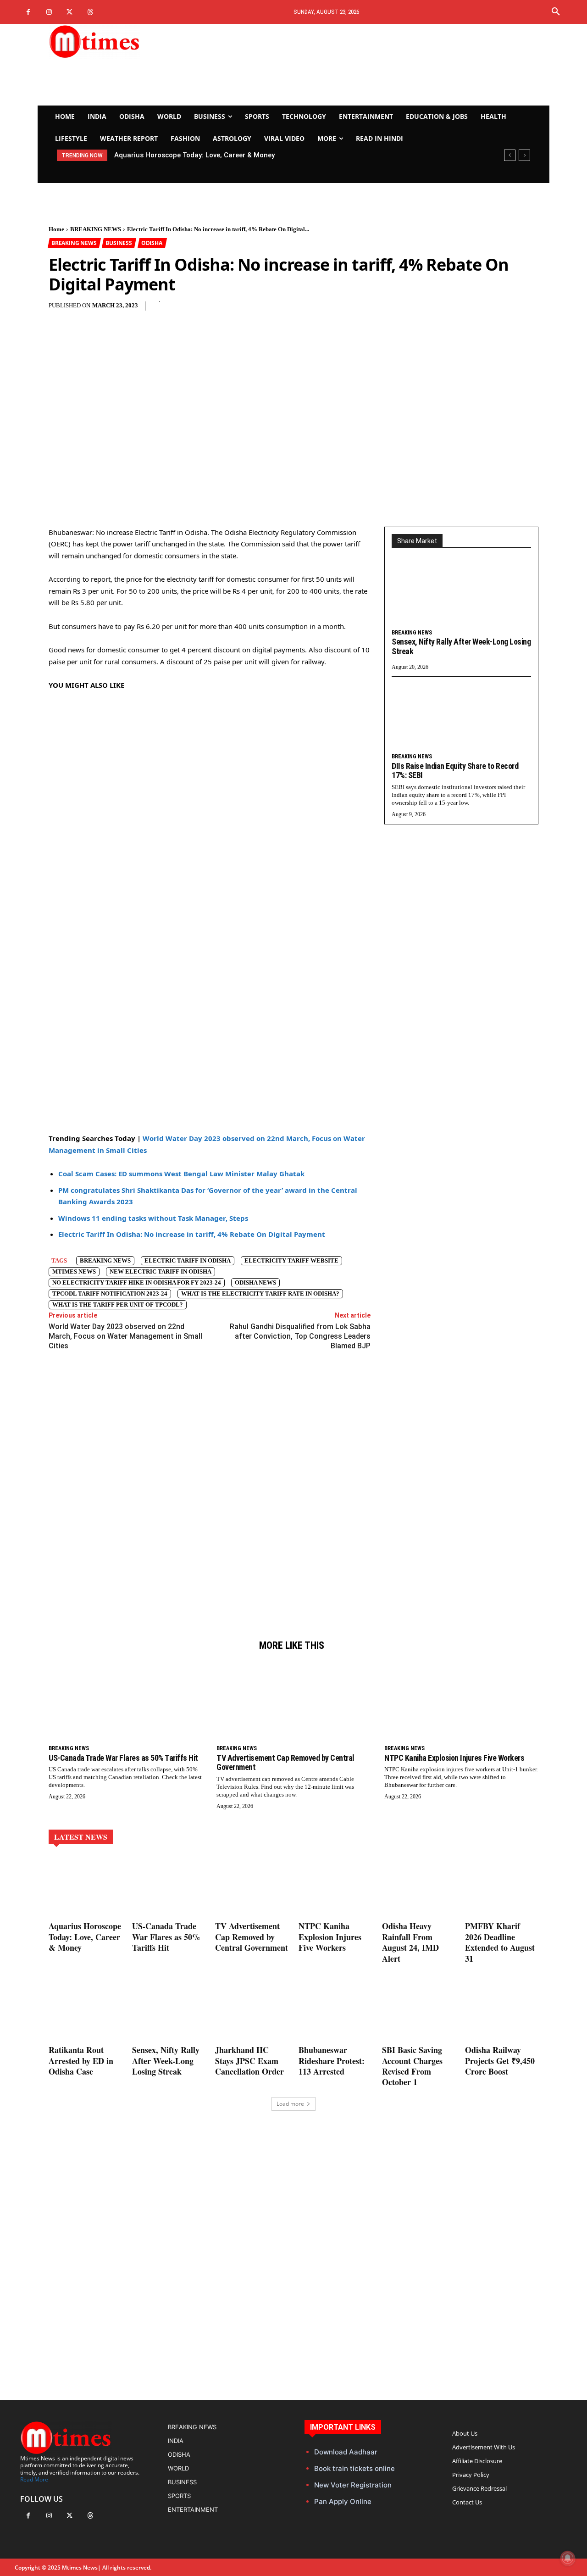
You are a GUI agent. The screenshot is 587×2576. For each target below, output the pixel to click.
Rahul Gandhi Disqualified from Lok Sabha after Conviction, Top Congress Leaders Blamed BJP (300, 1336)
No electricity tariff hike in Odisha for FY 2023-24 (137, 1282)
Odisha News (255, 1282)
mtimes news (74, 1271)
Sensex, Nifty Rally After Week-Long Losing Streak (461, 646)
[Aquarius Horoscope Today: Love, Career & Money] (85, 1887)
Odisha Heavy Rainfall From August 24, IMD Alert (410, 1942)
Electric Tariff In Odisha (188, 1260)
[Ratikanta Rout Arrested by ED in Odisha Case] (85, 2011)
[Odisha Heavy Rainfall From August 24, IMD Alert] (419, 1887)
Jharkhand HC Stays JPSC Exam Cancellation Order (249, 2061)
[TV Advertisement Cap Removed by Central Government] (293, 1701)
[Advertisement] (379, 65)
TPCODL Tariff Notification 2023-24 (110, 1294)
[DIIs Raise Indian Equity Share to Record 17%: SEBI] (461, 718)
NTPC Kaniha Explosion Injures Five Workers (454, 1758)
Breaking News (105, 1260)
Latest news (81, 1837)
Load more (290, 2104)
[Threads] (90, 12)
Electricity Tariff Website (291, 1260)
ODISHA (152, 243)
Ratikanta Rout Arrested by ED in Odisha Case (81, 2061)
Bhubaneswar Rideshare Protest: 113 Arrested (332, 2061)
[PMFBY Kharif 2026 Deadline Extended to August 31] (502, 1887)
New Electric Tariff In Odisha (161, 1271)
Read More (34, 2479)
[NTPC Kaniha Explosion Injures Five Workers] (461, 1701)
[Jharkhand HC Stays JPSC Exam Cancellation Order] (252, 2011)
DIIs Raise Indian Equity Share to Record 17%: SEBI (455, 771)
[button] (556, 12)
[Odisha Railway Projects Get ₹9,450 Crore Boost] (502, 2011)
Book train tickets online (354, 2468)
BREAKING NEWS (96, 229)
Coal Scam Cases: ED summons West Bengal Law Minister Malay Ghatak (181, 1174)
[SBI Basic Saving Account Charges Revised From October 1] (419, 2011)
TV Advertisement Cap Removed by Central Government (285, 1763)
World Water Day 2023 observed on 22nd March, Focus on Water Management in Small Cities (125, 1336)
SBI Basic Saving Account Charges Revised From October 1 (412, 2066)
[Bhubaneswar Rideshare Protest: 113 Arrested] (335, 2011)
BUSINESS (119, 243)
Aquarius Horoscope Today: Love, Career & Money (85, 1937)
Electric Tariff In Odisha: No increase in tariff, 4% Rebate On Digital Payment (192, 1234)
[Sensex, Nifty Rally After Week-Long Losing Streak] (461, 595)
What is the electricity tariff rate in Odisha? (260, 1294)
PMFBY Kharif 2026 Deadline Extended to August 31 (500, 1942)
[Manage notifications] (568, 2558)
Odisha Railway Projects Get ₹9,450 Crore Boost (500, 2061)
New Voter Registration (353, 2485)
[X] (69, 12)
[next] (524, 155)
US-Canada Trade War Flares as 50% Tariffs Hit (193, 155)
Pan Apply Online (343, 2501)
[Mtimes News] (123, 41)
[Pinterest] (272, 311)
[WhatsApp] (293, 311)
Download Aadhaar (346, 2452)
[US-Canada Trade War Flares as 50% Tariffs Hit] (126, 1701)
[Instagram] (49, 12)
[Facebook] (28, 12)
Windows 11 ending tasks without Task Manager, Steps (153, 1218)
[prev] (510, 155)
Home (56, 229)
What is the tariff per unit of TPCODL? (118, 1305)
